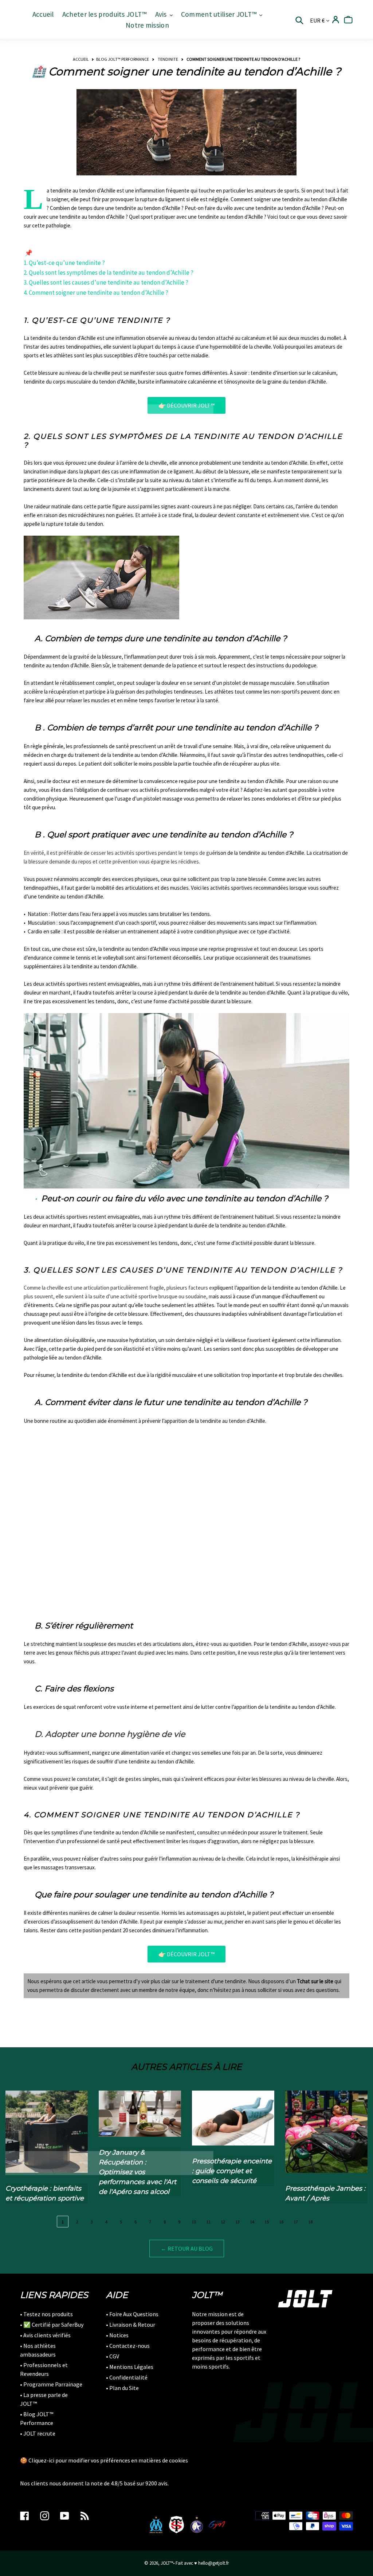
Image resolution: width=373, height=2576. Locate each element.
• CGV (113, 2356)
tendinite (168, 59)
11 (208, 2222)
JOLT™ (167, 2563)
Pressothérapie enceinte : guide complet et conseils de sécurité (232, 2171)
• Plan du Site (122, 2388)
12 (223, 2222)
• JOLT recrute (38, 2433)
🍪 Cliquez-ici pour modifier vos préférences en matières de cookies (104, 2460)
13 (237, 2222)
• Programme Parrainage (51, 2384)
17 (296, 2222)
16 (281, 2222)
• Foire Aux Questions (132, 2314)
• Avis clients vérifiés (45, 2335)
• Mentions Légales (130, 2367)
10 (194, 2222)
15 (267, 2222)
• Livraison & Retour (131, 2325)
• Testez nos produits (46, 2314)
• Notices (117, 2335)
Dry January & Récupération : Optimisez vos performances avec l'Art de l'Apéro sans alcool (138, 2172)
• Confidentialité (127, 2377)
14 (252, 2222)
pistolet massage (163, 799)
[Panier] (348, 20)
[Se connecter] (336, 20)
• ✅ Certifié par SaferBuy (52, 2325)
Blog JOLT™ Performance (123, 59)
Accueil (81, 59)
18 (310, 2222)
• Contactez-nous (128, 2346)
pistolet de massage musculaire (259, 683)
